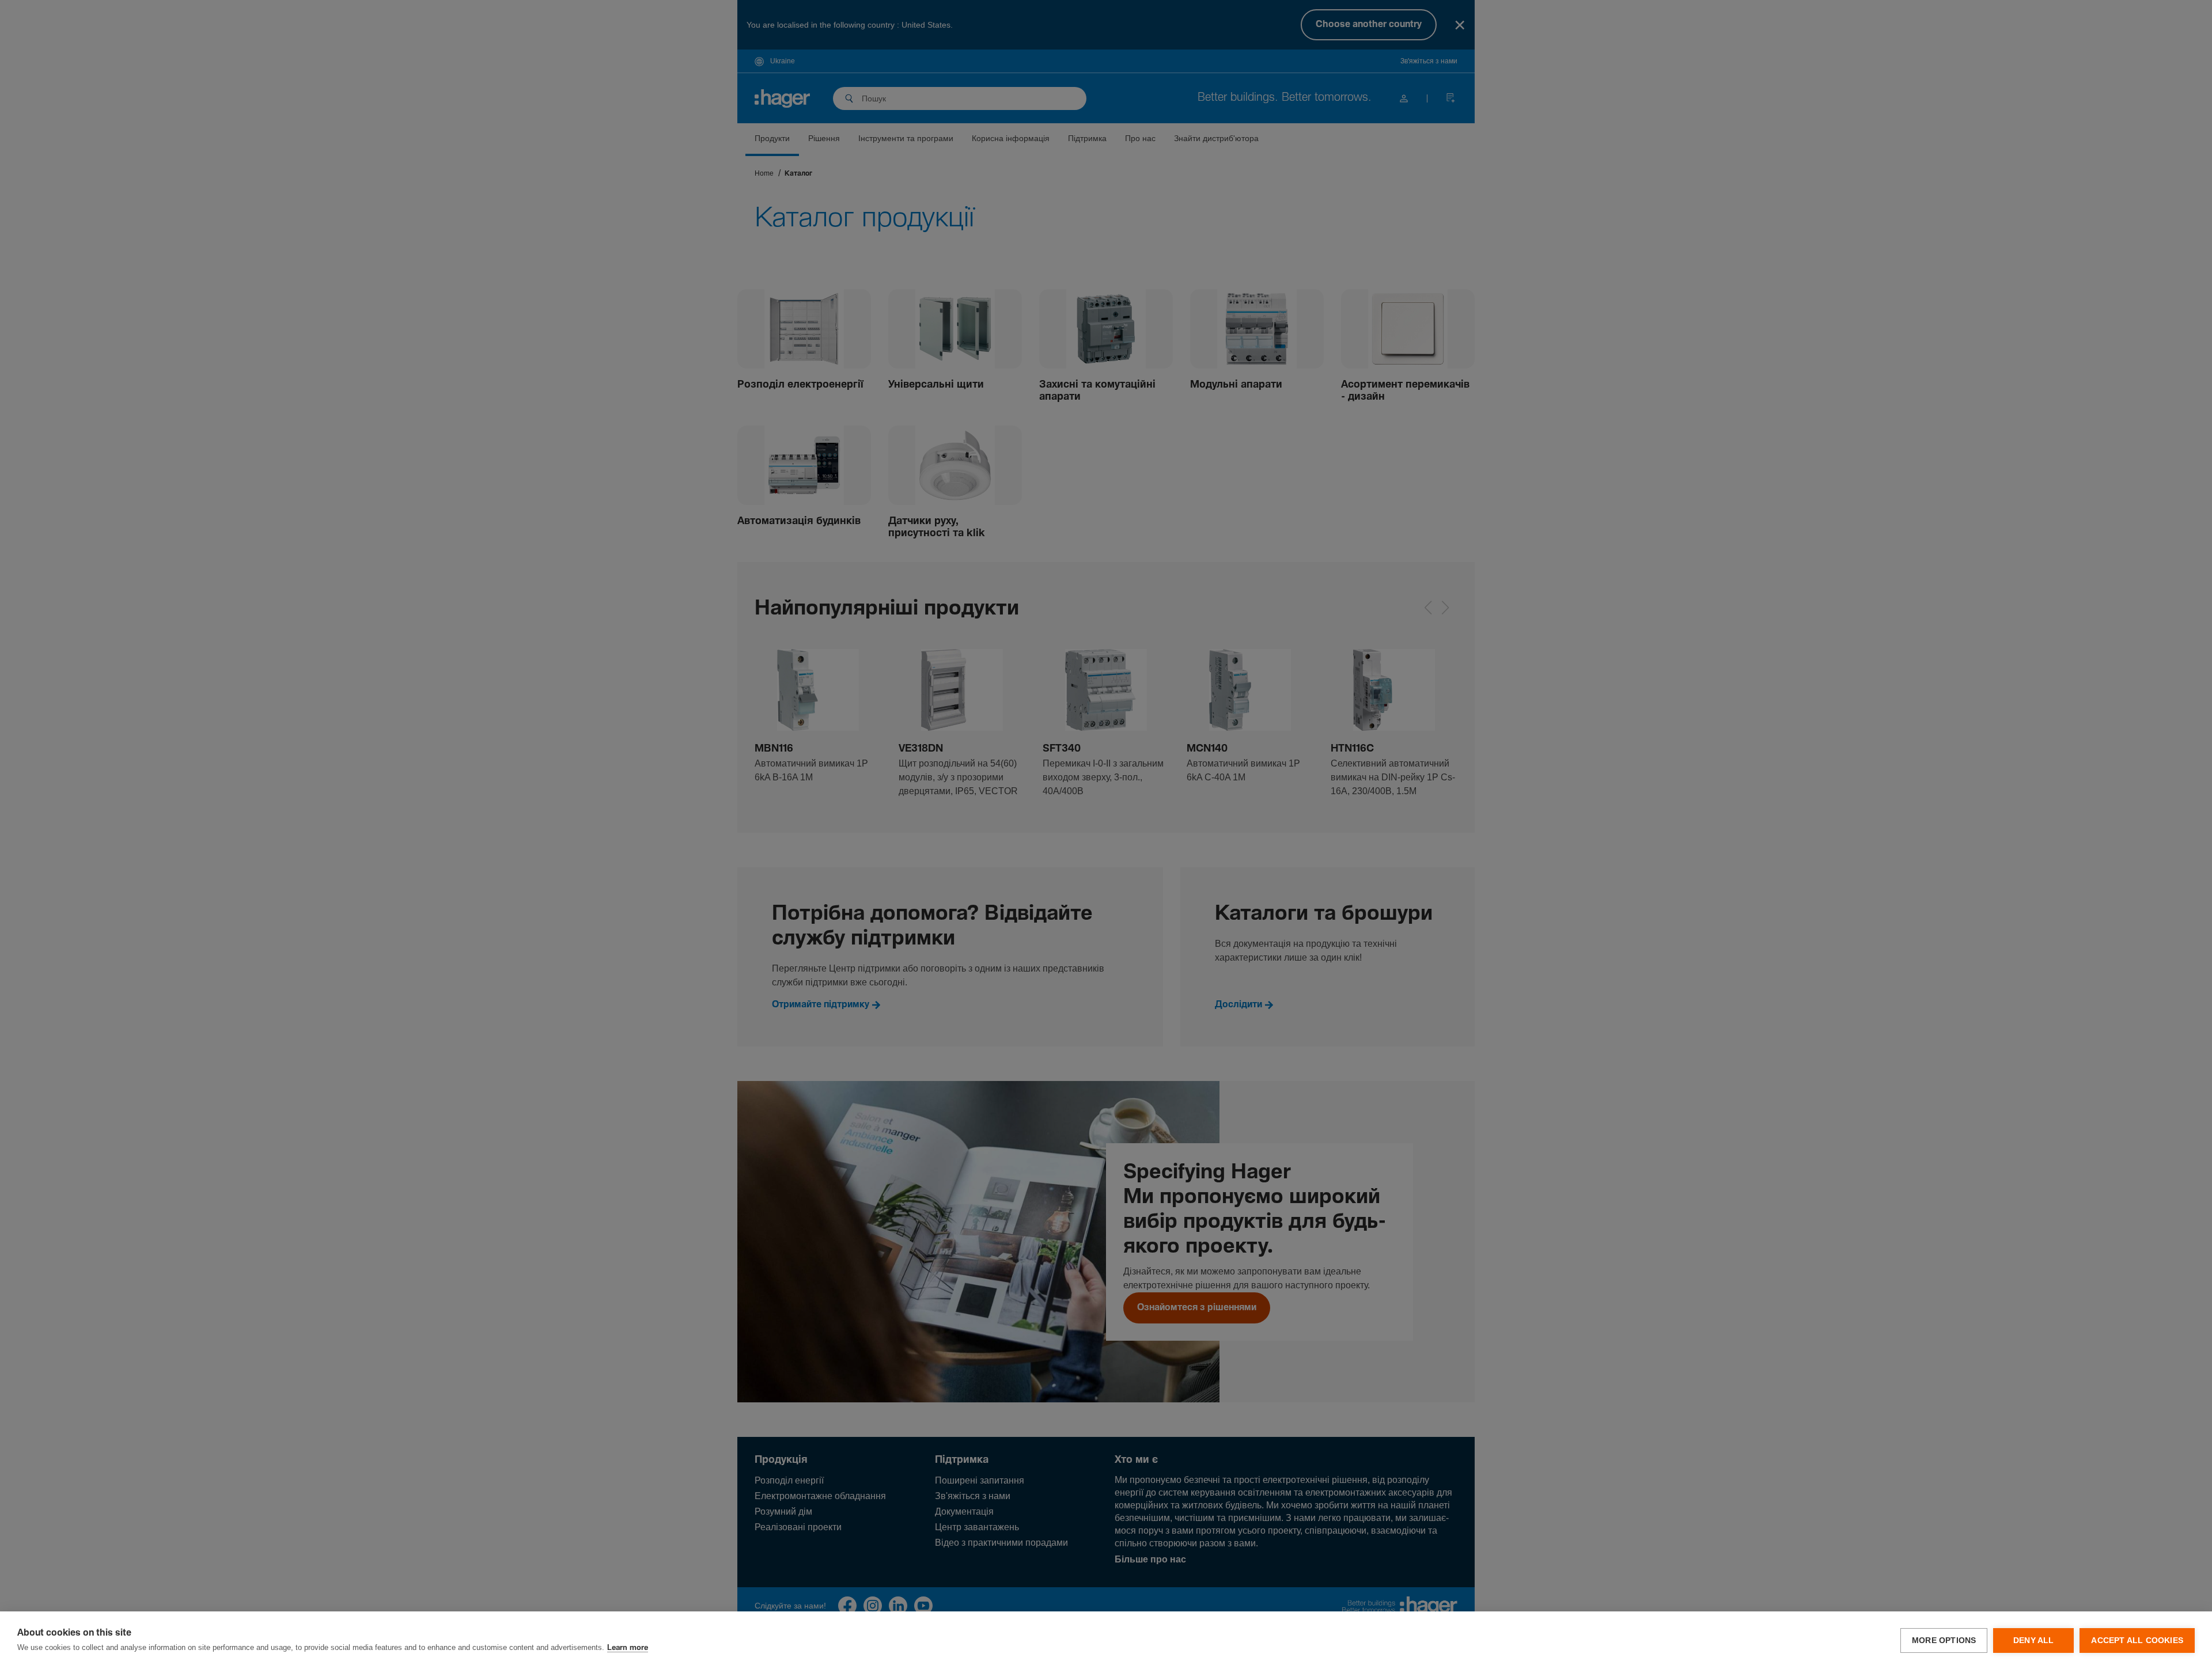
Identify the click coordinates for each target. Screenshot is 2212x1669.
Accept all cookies (2137, 1640)
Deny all (2034, 1640)
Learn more (628, 1648)
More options (1944, 1640)
